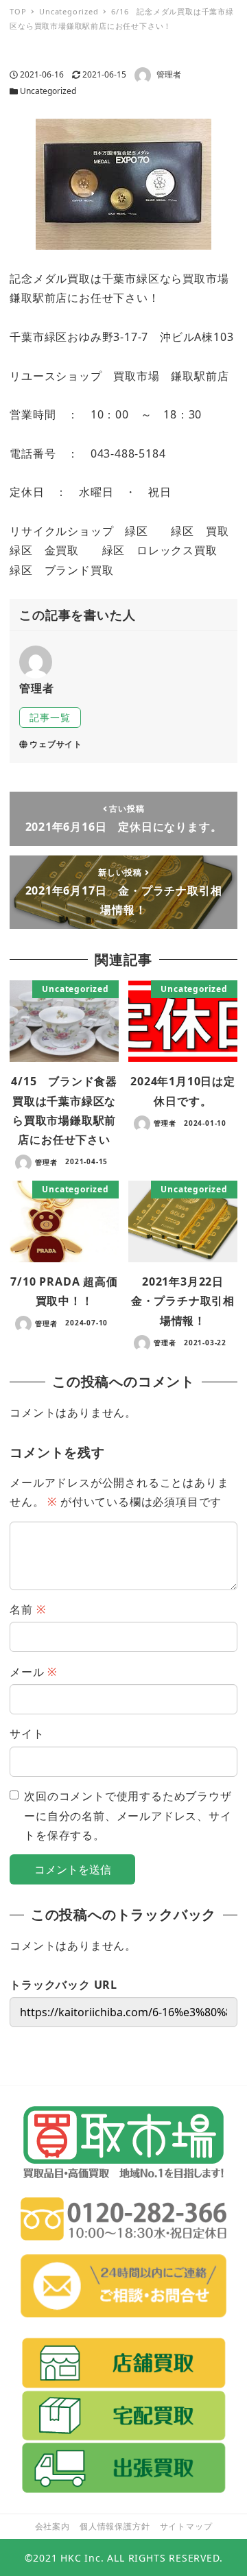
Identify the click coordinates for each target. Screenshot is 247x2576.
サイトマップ (186, 2526)
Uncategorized (48, 91)
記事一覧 (50, 717)
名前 (27, 1609)
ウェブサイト (56, 744)
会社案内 (52, 2526)
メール (33, 1672)
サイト (27, 1734)
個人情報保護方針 (115, 2526)
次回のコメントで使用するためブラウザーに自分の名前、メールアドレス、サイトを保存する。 (128, 1816)
